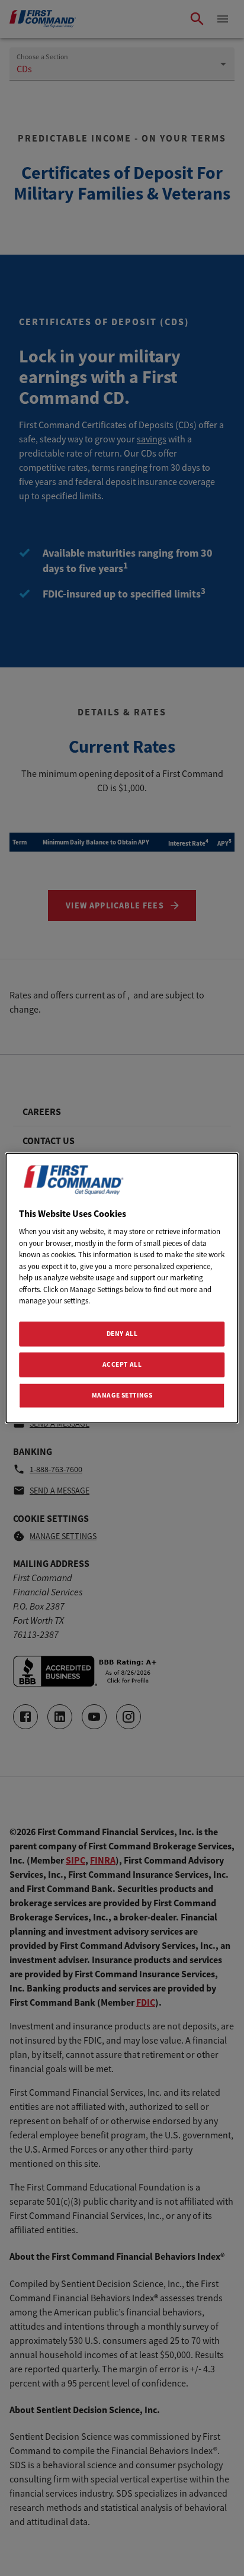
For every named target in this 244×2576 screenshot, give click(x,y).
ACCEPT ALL (122, 1364)
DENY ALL (122, 1334)
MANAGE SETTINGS (122, 1395)
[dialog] (122, 1288)
